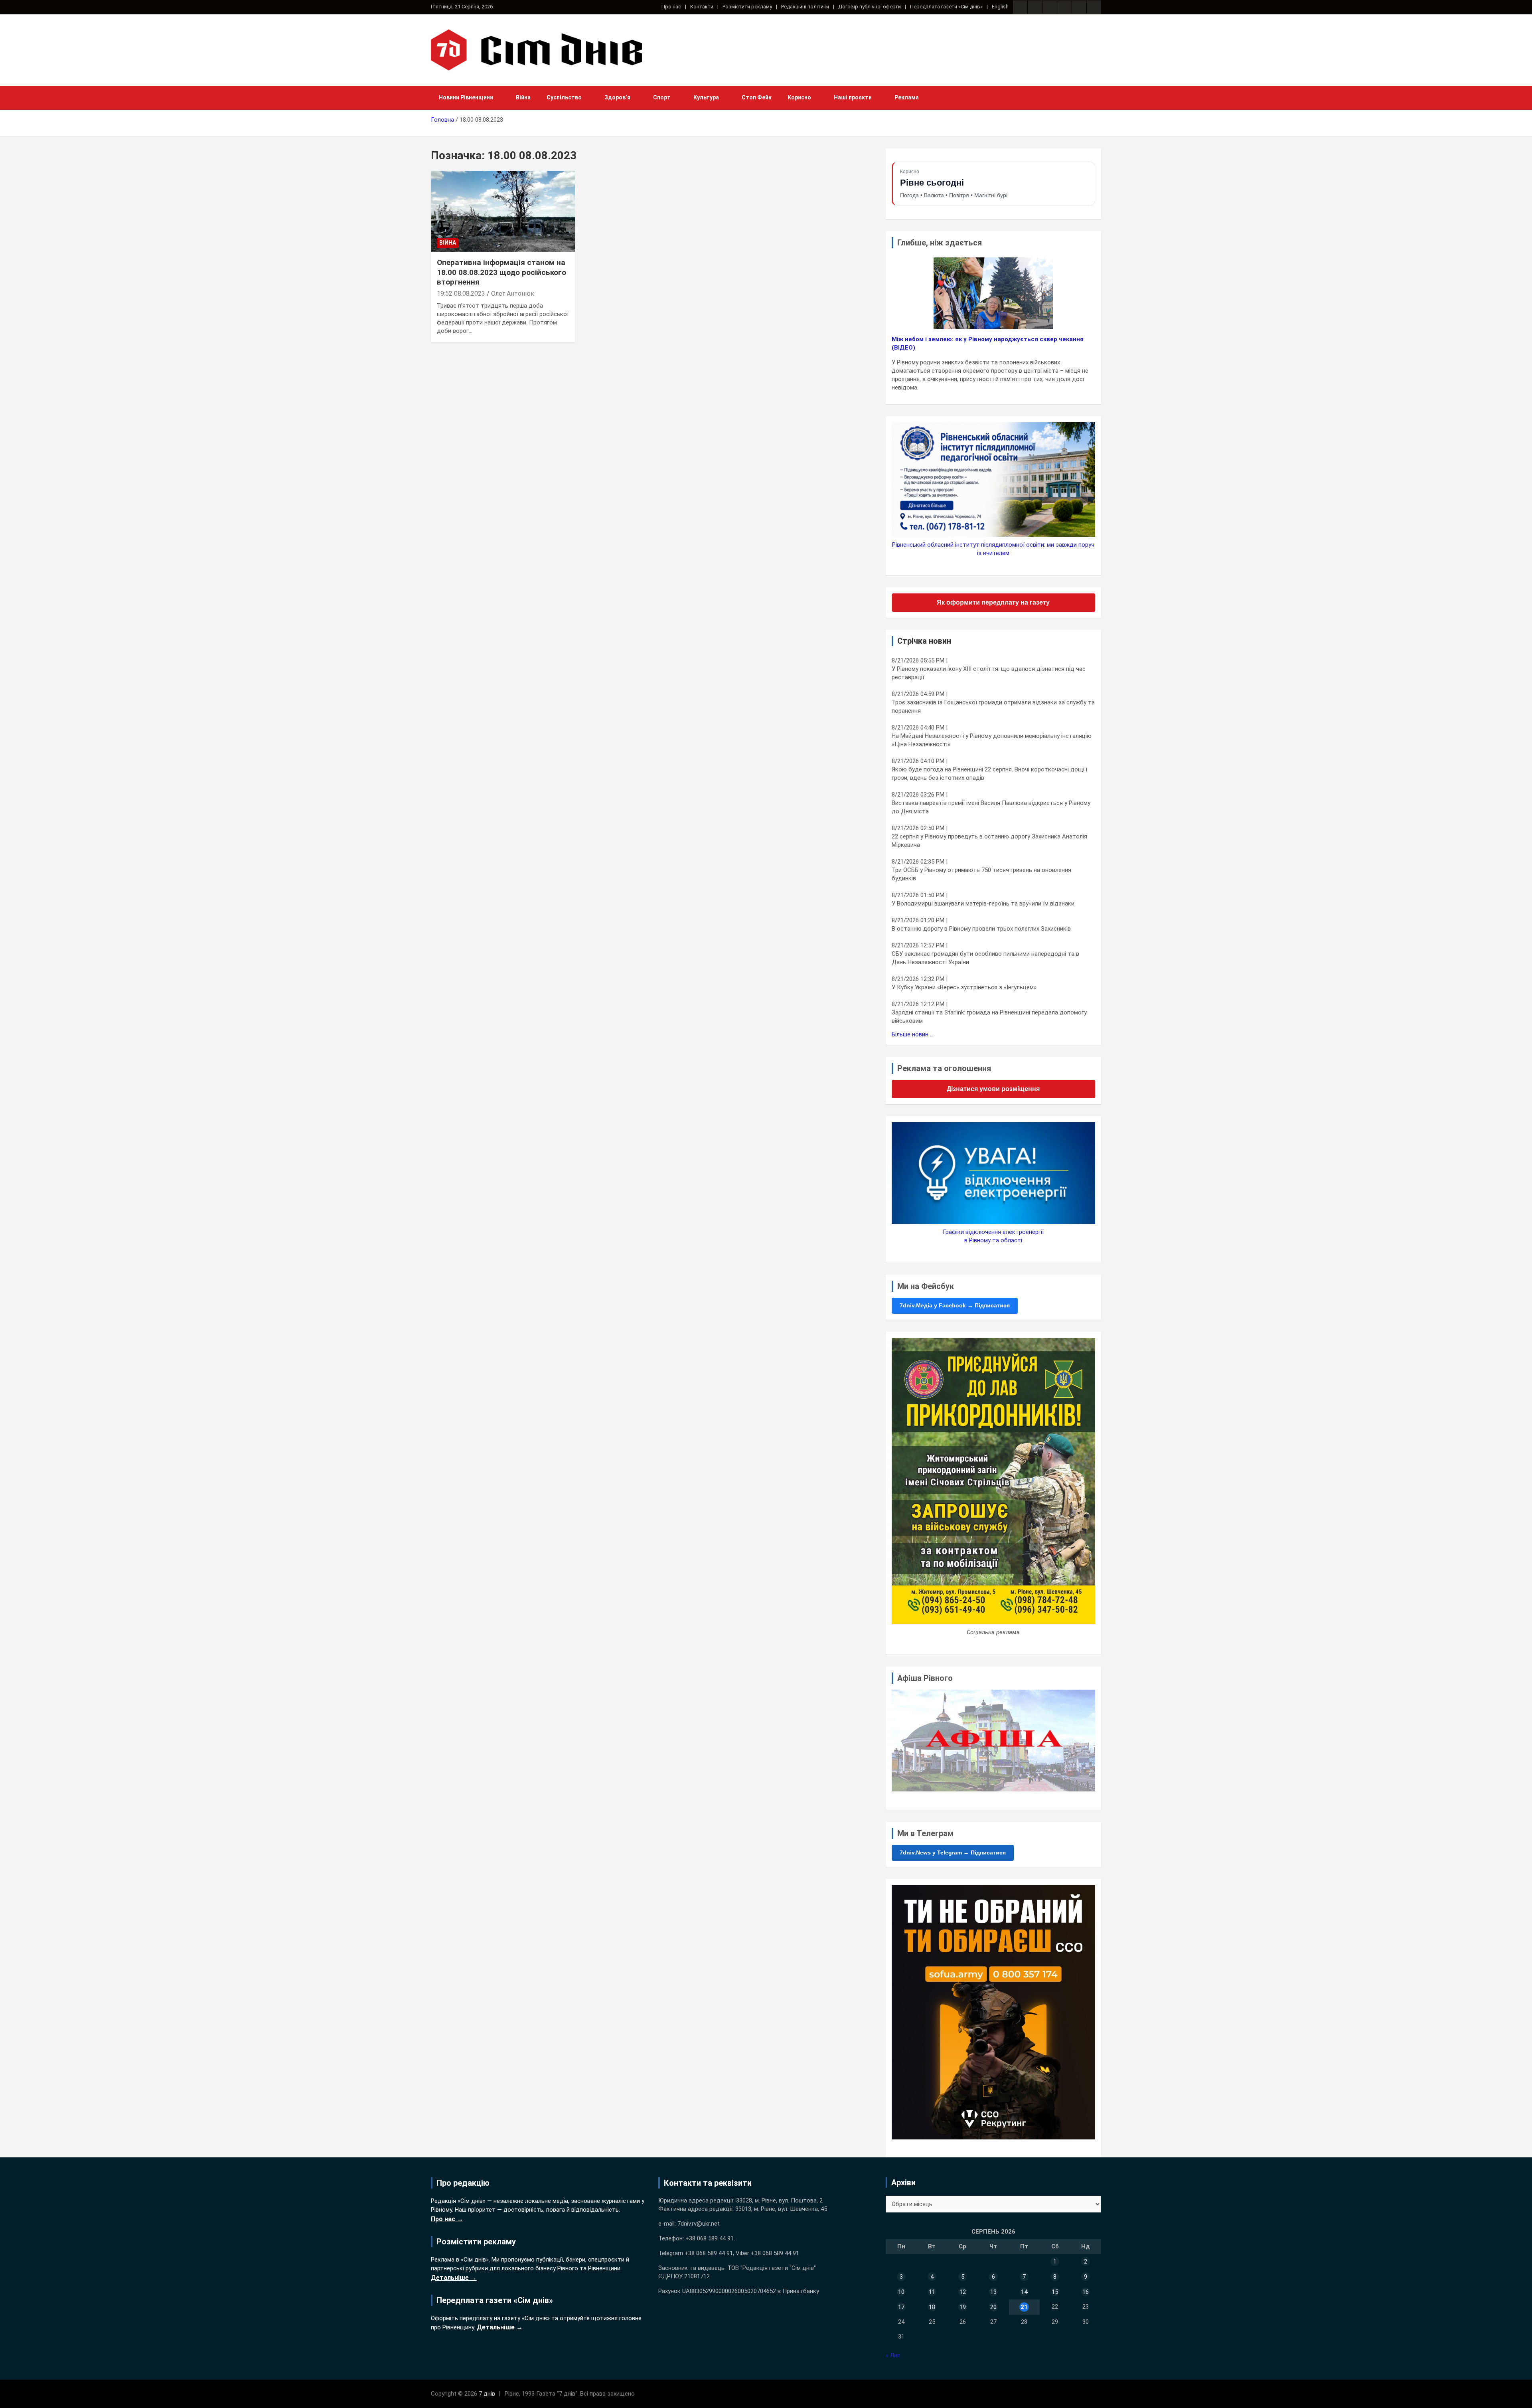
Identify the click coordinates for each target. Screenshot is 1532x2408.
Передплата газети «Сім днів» (946, 7)
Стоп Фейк (757, 97)
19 (963, 2307)
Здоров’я (617, 97)
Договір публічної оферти (870, 7)
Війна (523, 97)
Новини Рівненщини (466, 97)
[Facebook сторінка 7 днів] (1020, 7)
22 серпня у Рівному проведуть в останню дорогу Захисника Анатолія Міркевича (989, 841)
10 (901, 2292)
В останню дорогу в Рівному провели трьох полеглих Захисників (981, 929)
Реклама (907, 97)
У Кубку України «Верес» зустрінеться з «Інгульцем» (964, 987)
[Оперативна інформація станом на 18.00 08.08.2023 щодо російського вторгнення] (503, 212)
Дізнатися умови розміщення (993, 1089)
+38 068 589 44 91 (710, 2238)
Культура (706, 97)
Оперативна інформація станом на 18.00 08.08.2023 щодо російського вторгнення (501, 272)
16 (1086, 2292)
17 (901, 2307)
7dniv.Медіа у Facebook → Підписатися (955, 1305)
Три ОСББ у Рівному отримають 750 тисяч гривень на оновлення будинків (981, 874)
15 (1055, 2292)
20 (993, 2307)
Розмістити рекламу (747, 7)
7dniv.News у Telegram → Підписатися (953, 1852)
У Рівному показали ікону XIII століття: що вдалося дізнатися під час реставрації (989, 673)
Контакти (702, 7)
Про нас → (447, 2219)
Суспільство (564, 97)
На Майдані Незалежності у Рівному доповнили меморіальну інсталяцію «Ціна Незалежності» (992, 740)
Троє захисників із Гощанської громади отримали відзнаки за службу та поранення (993, 707)
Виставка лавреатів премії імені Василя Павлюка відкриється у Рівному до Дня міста (991, 807)
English (1000, 7)
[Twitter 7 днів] (1064, 7)
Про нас (671, 7)
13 (993, 2292)
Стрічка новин (924, 641)
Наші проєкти (853, 97)
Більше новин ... (913, 1034)
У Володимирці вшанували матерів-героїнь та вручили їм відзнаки (983, 903)
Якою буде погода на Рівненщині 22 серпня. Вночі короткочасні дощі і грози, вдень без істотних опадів (989, 774)
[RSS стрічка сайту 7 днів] (1050, 7)
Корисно (799, 97)
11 (932, 2292)
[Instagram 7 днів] (1035, 7)
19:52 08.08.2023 (461, 294)
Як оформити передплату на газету (993, 602)
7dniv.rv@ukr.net (699, 2224)
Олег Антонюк (513, 294)
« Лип (893, 2355)
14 (1024, 2292)
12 (963, 2292)
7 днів (487, 2394)
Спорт (662, 97)
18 (932, 2307)
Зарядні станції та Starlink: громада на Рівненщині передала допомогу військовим (989, 1017)
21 (1024, 2307)
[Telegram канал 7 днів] (1079, 7)
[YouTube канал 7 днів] (1094, 7)
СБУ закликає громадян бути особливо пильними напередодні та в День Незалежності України (985, 958)
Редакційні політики (805, 7)
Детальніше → (454, 2278)
